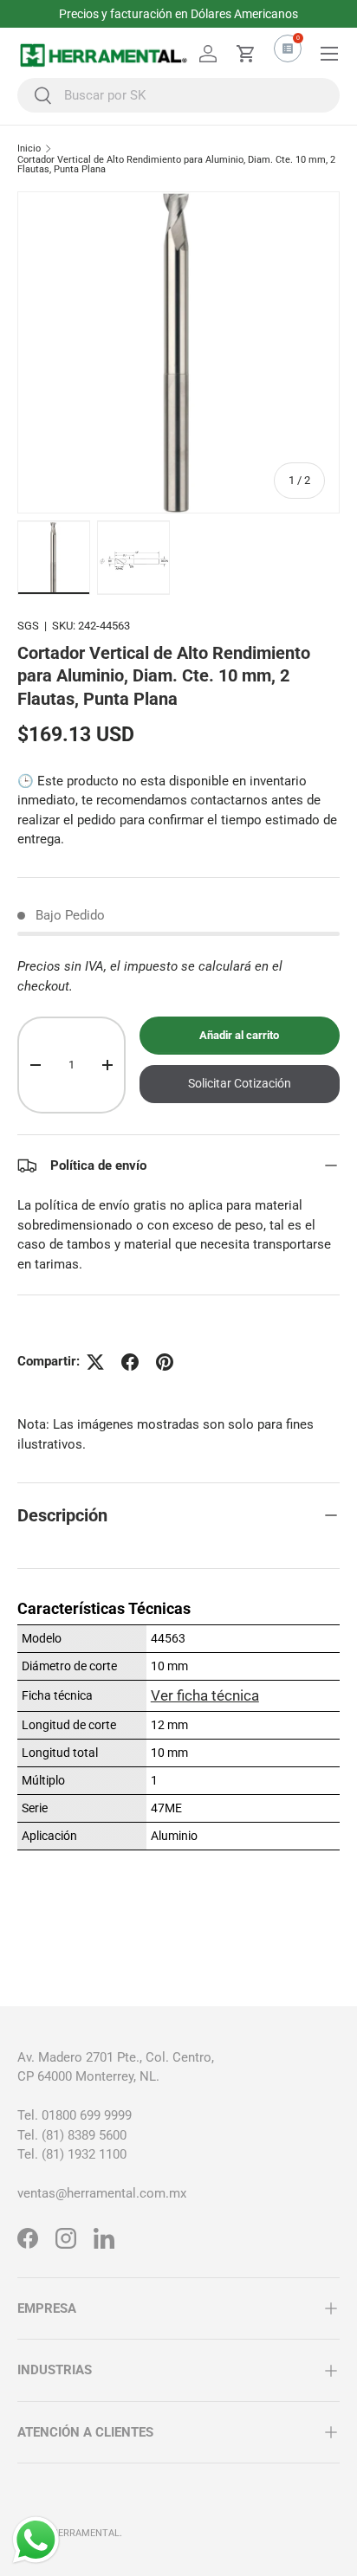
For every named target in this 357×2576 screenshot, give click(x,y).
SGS (28, 626)
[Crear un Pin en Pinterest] (165, 1362)
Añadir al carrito (239, 1035)
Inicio (29, 148)
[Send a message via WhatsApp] (36, 2540)
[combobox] (178, 95)
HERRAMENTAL (85, 2533)
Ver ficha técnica (205, 1695)
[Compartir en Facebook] (130, 1362)
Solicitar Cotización (240, 1083)
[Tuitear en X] (95, 1362)
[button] (246, 54)
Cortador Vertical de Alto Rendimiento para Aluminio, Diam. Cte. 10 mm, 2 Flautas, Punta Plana (176, 165)
